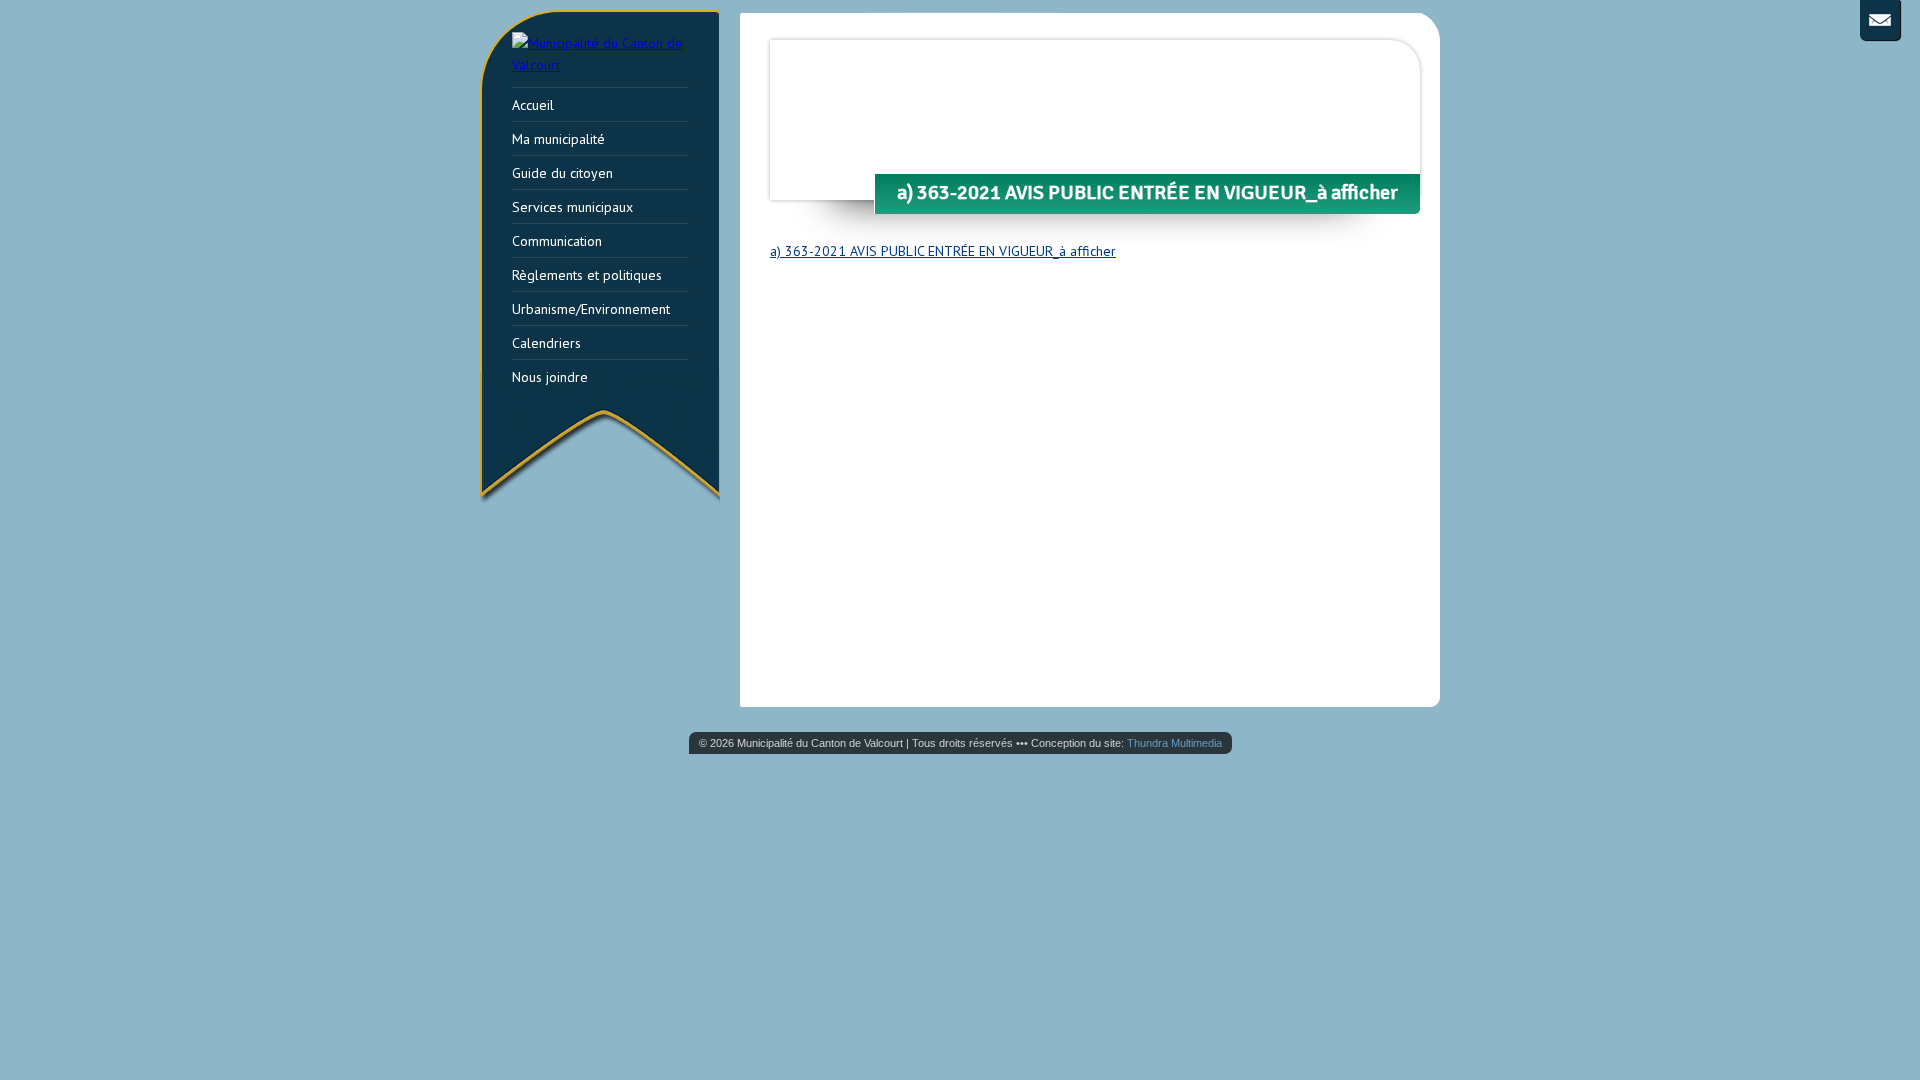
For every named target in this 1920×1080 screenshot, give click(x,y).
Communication (557, 241)
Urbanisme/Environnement (591, 309)
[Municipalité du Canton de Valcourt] (612, 65)
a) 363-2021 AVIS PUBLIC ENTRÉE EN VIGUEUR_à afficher (943, 251)
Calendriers (546, 343)
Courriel (1880, 20)
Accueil (533, 105)
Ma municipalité (558, 139)
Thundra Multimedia (1174, 743)
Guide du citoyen (562, 173)
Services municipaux (572, 207)
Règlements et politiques (587, 275)
